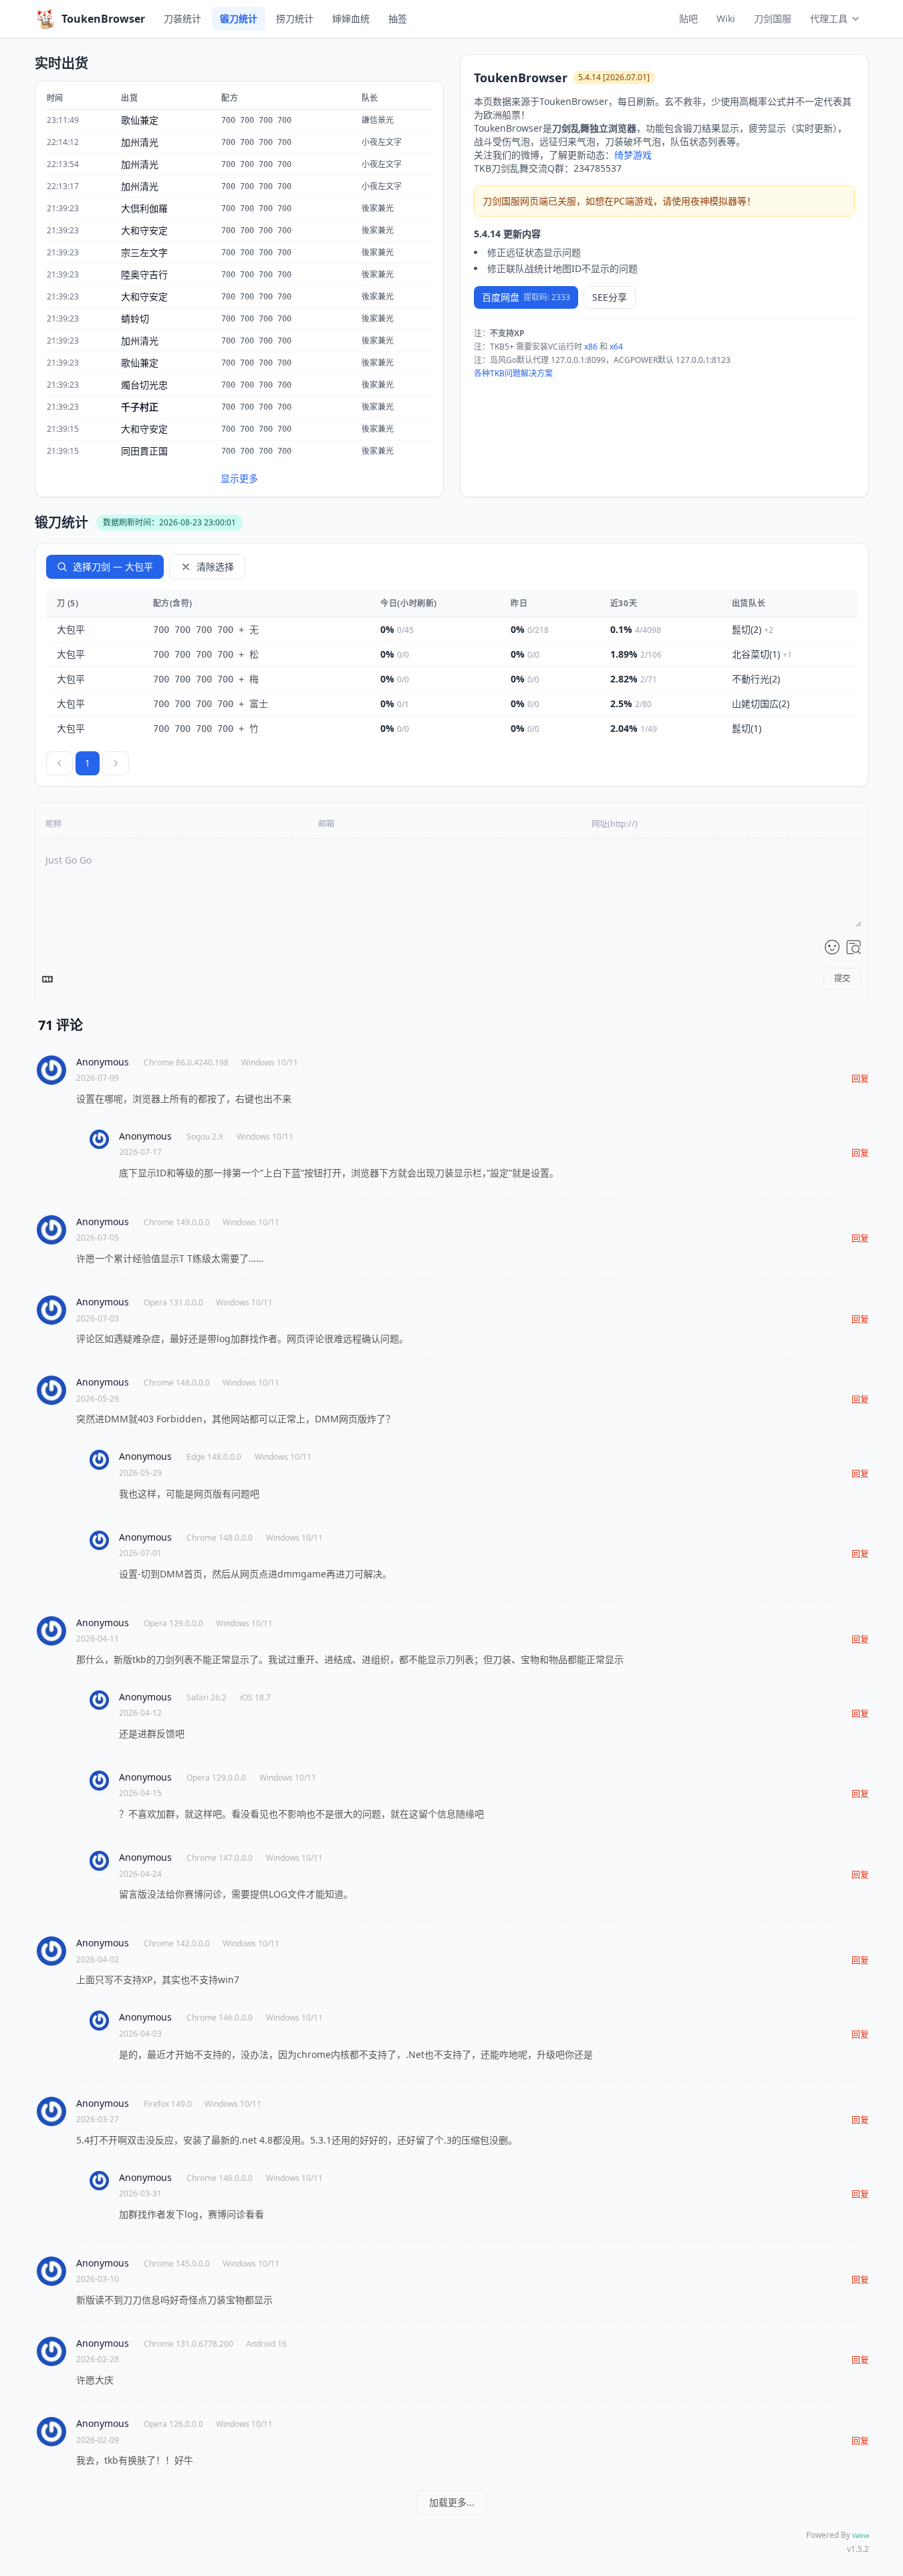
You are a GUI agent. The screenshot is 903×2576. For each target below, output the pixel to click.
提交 (842, 978)
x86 (591, 347)
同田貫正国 (144, 451)
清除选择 (215, 566)
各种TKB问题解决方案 (513, 373)
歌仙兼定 (140, 120)
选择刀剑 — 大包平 (113, 566)
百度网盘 (526, 297)
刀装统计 (182, 18)
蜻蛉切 (135, 318)
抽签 (398, 18)
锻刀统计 (239, 18)
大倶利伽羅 (144, 208)
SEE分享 (610, 297)
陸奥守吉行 (144, 274)
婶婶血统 (351, 18)
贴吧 (688, 18)
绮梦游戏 (633, 155)
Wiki (726, 18)
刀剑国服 (773, 18)
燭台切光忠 (144, 385)
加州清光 (140, 142)
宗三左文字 (144, 252)
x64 (616, 347)
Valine (861, 2536)
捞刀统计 (295, 18)
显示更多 (239, 478)
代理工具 (829, 18)
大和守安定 (144, 230)
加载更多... (452, 2502)
